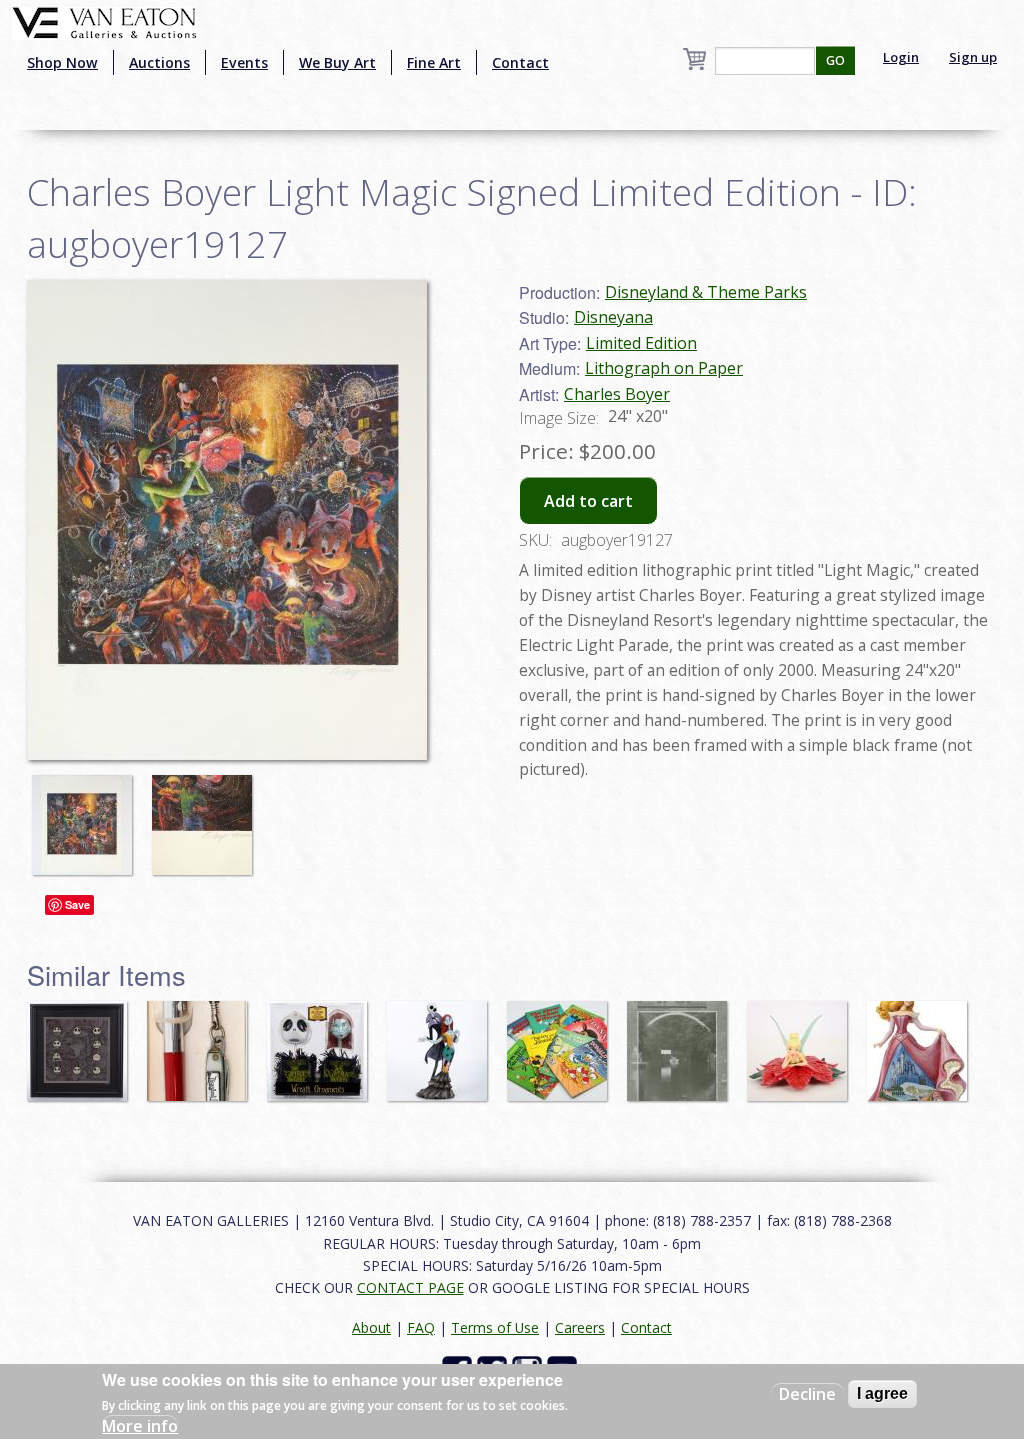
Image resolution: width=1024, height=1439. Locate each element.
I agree (882, 1393)
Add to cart (588, 501)
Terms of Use (495, 1327)
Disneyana (613, 317)
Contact (520, 62)
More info (140, 1426)
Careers (580, 1327)
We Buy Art (337, 62)
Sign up (973, 57)
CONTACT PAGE (410, 1287)
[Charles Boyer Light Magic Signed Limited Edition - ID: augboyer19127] (87, 815)
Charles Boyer (617, 394)
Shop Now (62, 62)
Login (901, 57)
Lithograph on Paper (664, 368)
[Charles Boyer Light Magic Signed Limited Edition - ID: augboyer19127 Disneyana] (227, 518)
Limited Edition (641, 343)
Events (244, 62)
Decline (807, 1394)
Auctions (159, 62)
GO (835, 60)
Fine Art (434, 62)
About (371, 1327)
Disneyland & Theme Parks (706, 292)
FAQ (421, 1327)
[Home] (104, 21)
